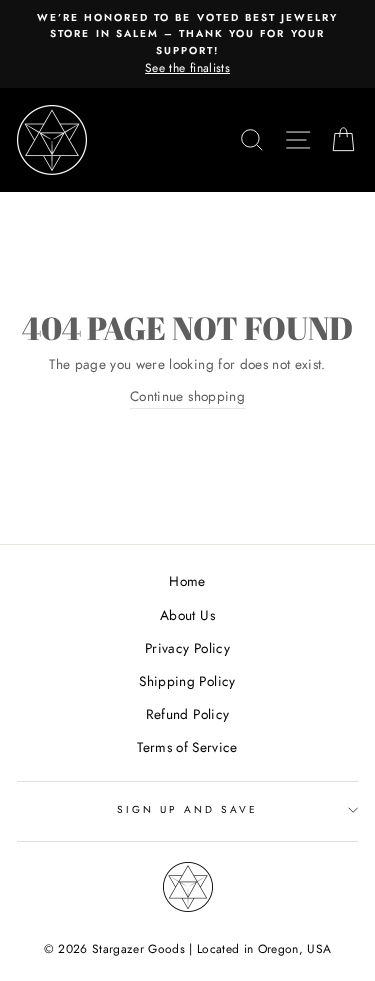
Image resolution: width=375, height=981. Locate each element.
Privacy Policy (187, 648)
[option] (187, 44)
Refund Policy (187, 714)
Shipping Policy (187, 681)
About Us (187, 615)
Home (187, 581)
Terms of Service (187, 747)
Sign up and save (188, 809)
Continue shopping (187, 396)
